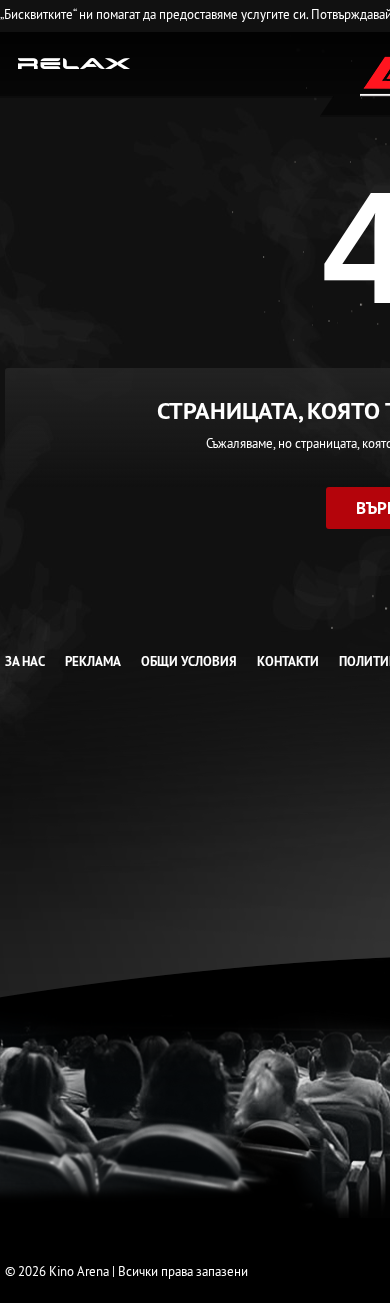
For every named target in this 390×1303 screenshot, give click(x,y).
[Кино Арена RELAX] (74, 62)
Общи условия (189, 661)
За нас (25, 661)
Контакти (288, 661)
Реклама (93, 661)
